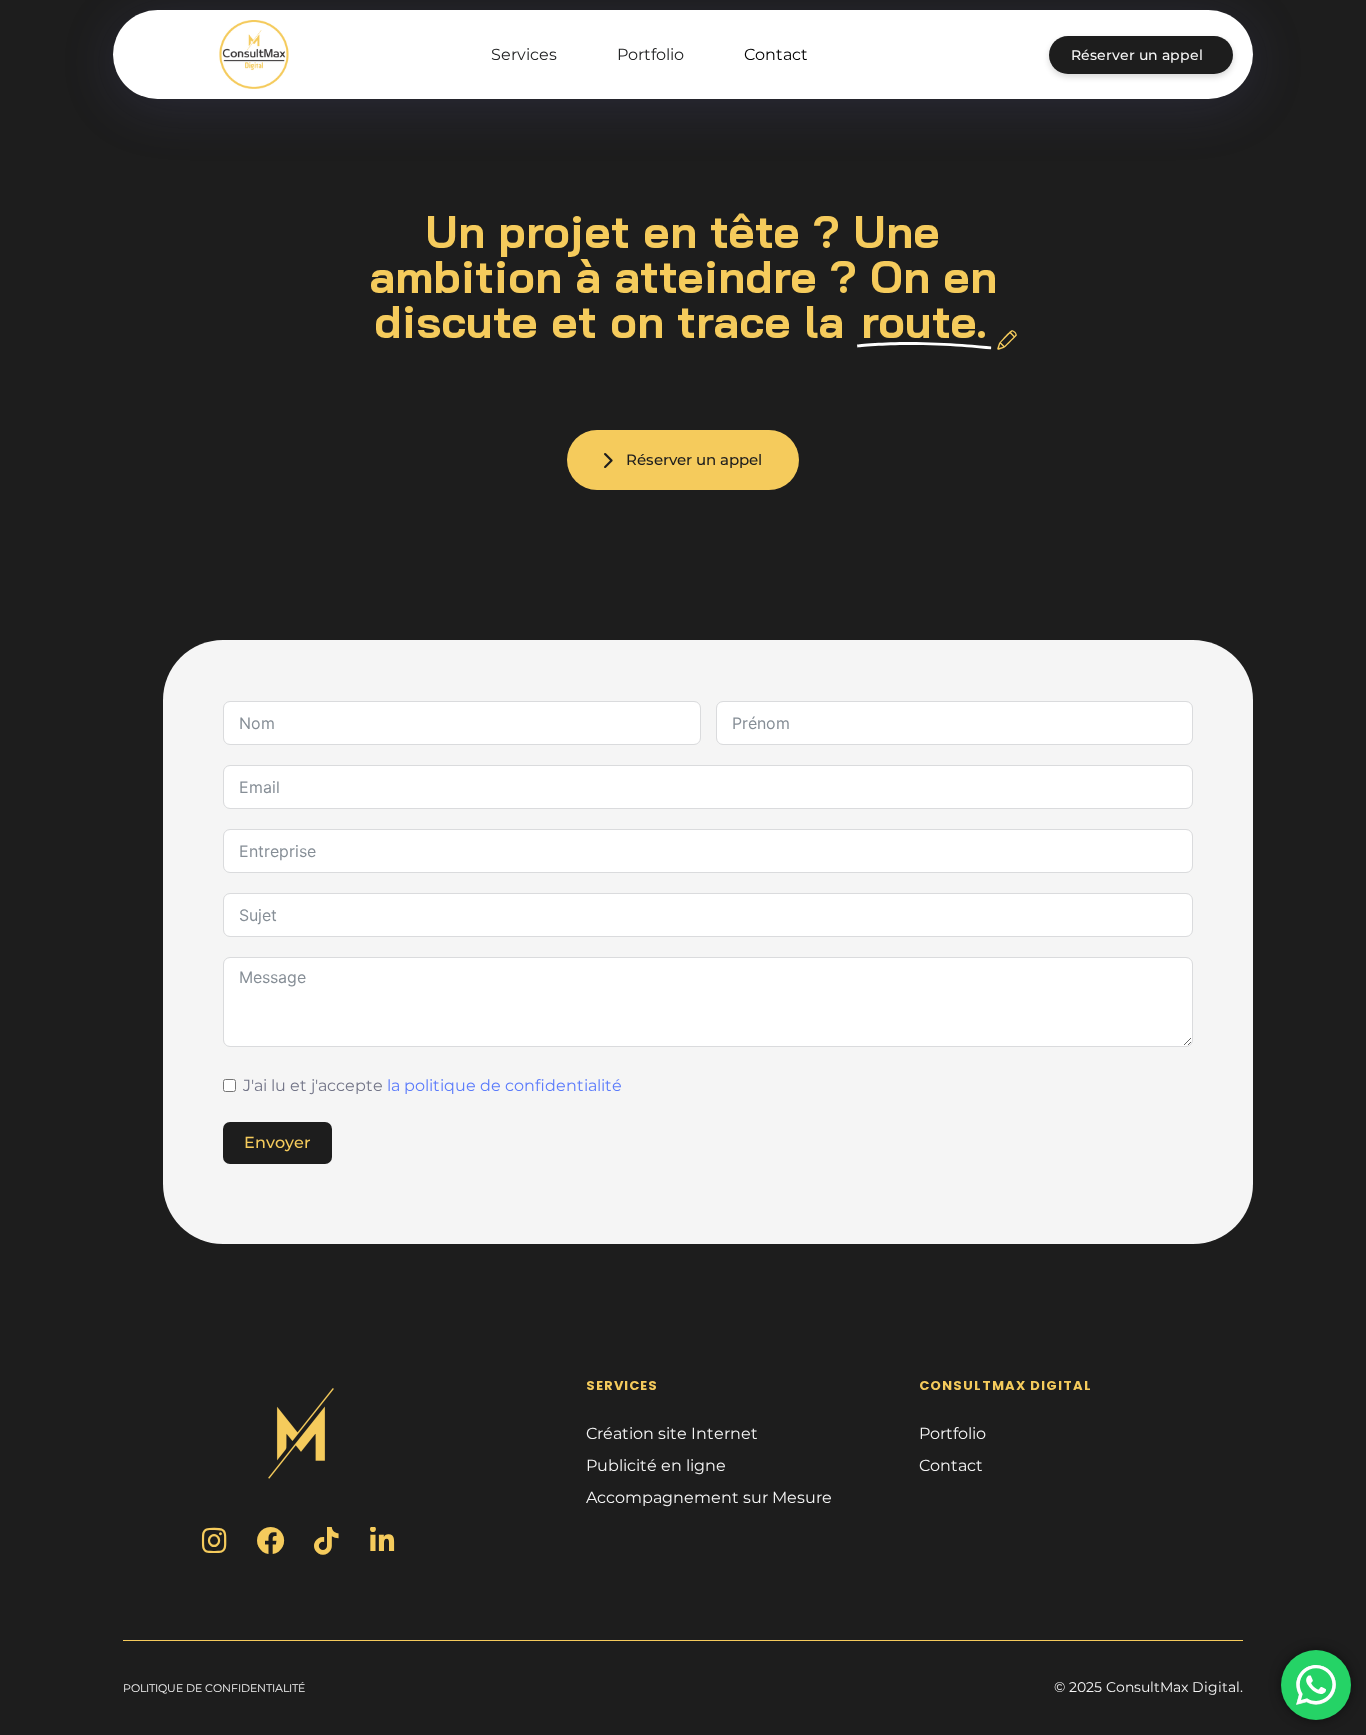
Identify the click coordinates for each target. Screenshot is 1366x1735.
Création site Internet (672, 1433)
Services (524, 54)
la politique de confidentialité (504, 1085)
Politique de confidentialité (214, 1688)
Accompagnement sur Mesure (709, 1497)
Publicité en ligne (656, 1465)
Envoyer (277, 1142)
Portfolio (650, 54)
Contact (776, 54)
